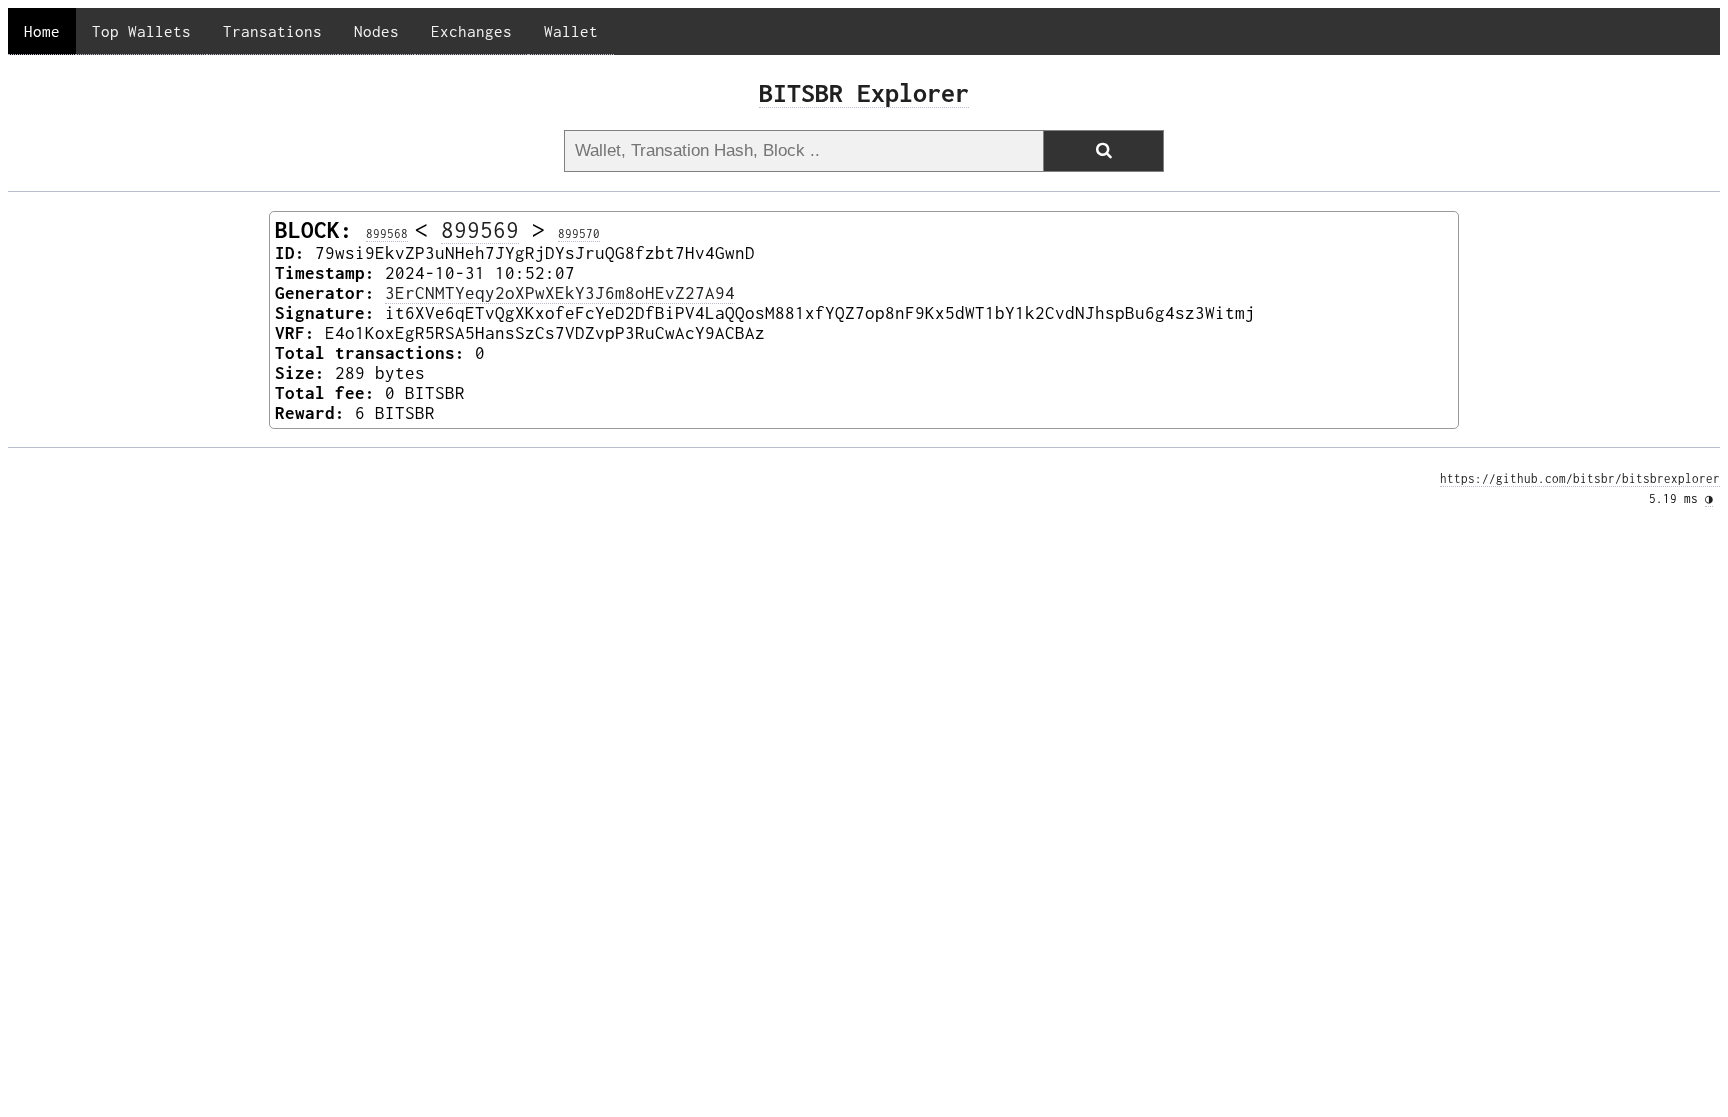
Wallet (571, 31)
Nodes (376, 31)
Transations (272, 31)
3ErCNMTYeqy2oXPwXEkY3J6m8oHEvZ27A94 (560, 293)
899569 (480, 230)
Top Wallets (141, 31)
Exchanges (471, 31)
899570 (579, 234)
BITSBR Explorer (864, 92)
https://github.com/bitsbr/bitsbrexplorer (1580, 479)
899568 (387, 234)
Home (42, 31)
